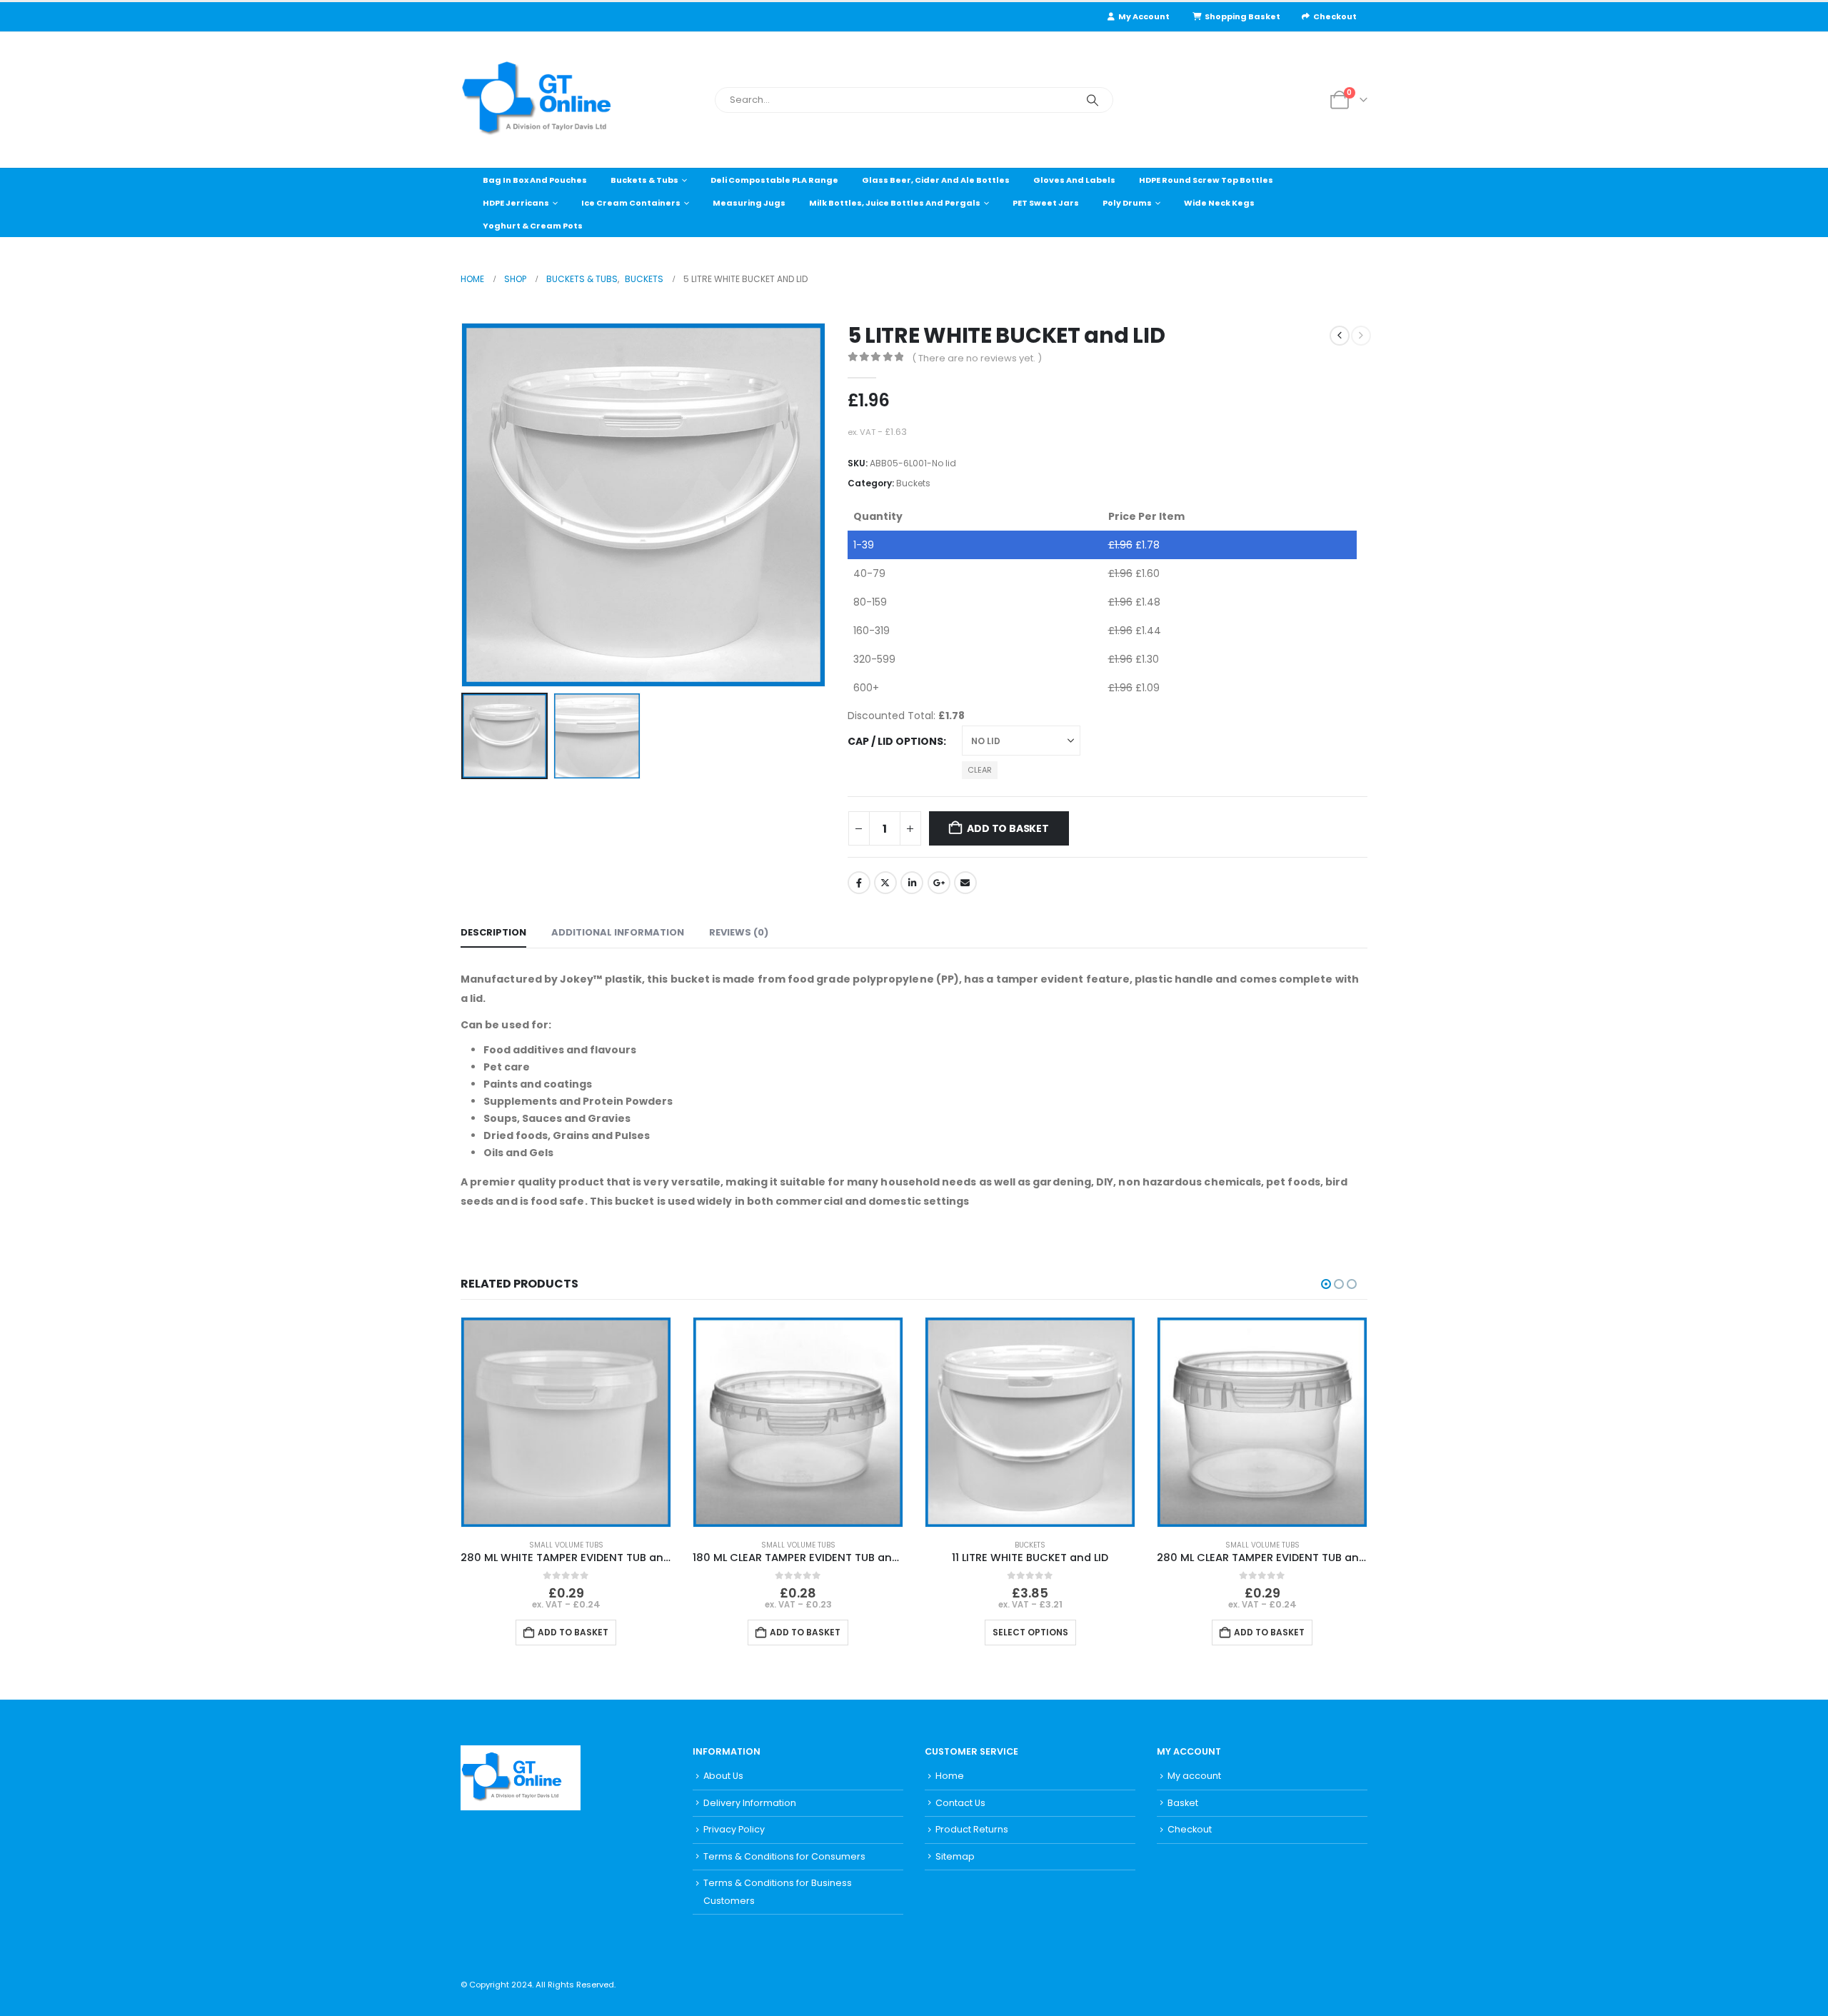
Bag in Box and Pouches (535, 180)
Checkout (1335, 16)
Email (965, 883)
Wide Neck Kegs (1219, 203)
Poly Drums (1127, 203)
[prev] (1340, 336)
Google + (939, 883)
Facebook (859, 883)
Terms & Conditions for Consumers (784, 1856)
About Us (723, 1776)
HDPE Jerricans (516, 203)
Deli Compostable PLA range (774, 180)
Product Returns (972, 1829)
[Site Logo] (550, 100)
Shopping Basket (1242, 16)
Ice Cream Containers (631, 203)
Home (950, 1776)
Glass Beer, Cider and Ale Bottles (936, 180)
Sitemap (955, 1856)
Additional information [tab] (618, 932)
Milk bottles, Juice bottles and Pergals (895, 203)
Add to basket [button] (573, 1632)
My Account (1144, 16)
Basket (1183, 1803)
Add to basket (1008, 828)
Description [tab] (493, 932)
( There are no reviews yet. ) (977, 358)
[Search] (1093, 100)
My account (1194, 1776)
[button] (464, 505)
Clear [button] (980, 770)
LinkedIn (912, 883)
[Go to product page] (566, 1422)
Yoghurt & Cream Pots (533, 226)
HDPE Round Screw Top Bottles (1206, 180)
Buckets (913, 483)
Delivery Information (750, 1803)
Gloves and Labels (1074, 180)
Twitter (885, 883)
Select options (1030, 1632)
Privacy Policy (734, 1829)
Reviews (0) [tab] (739, 932)
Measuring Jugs (749, 203)
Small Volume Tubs (566, 1545)
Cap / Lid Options (895, 741)
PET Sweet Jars (1046, 203)
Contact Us (960, 1803)
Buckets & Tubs (644, 180)
